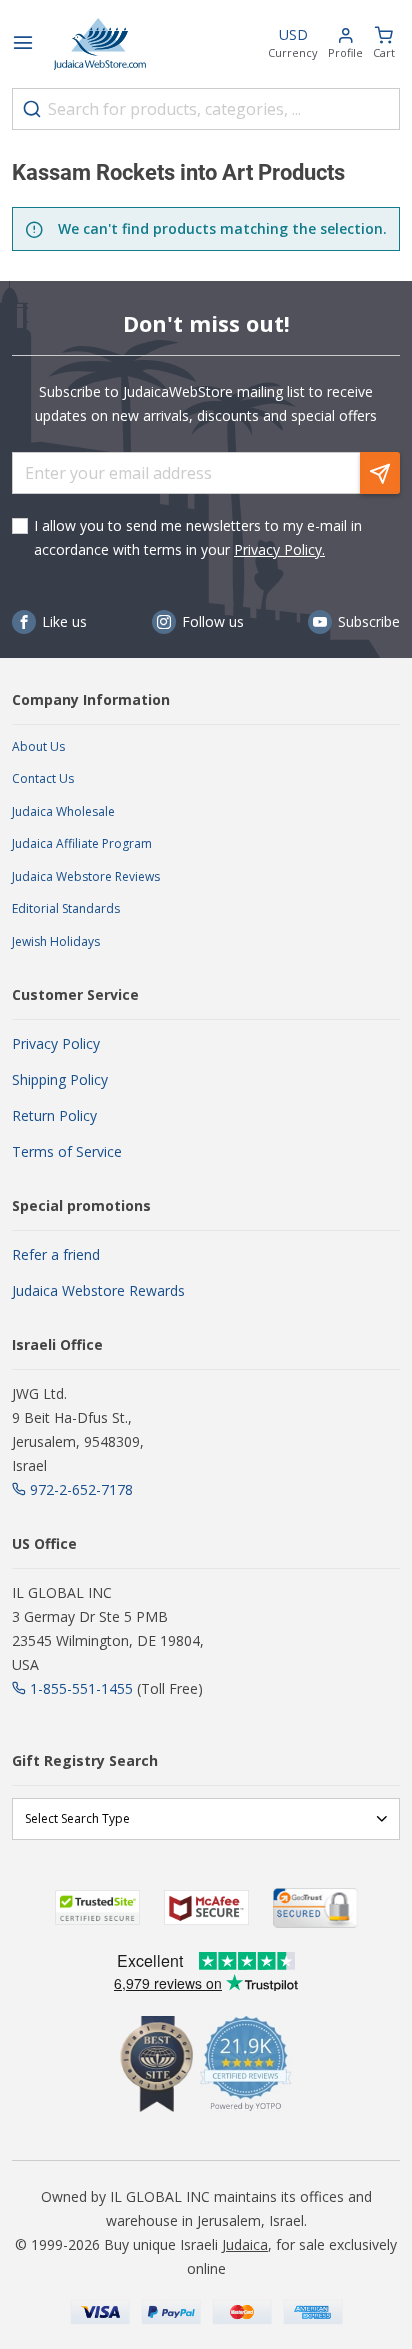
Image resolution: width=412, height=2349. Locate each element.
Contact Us (43, 778)
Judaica (245, 2244)
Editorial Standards (66, 908)
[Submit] (32, 109)
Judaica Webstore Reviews (86, 876)
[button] (345, 44)
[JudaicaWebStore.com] (100, 44)
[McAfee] (206, 1907)
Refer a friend (56, 1254)
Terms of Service (67, 1151)
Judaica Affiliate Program (82, 843)
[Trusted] (97, 1907)
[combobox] (206, 109)
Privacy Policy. (279, 549)
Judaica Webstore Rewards (98, 1290)
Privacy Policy (56, 1043)
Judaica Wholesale (63, 811)
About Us (38, 746)
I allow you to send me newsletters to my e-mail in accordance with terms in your (198, 537)
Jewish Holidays (56, 941)
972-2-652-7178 (81, 1489)
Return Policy (54, 1115)
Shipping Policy (60, 1079)
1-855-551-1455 (81, 1688)
